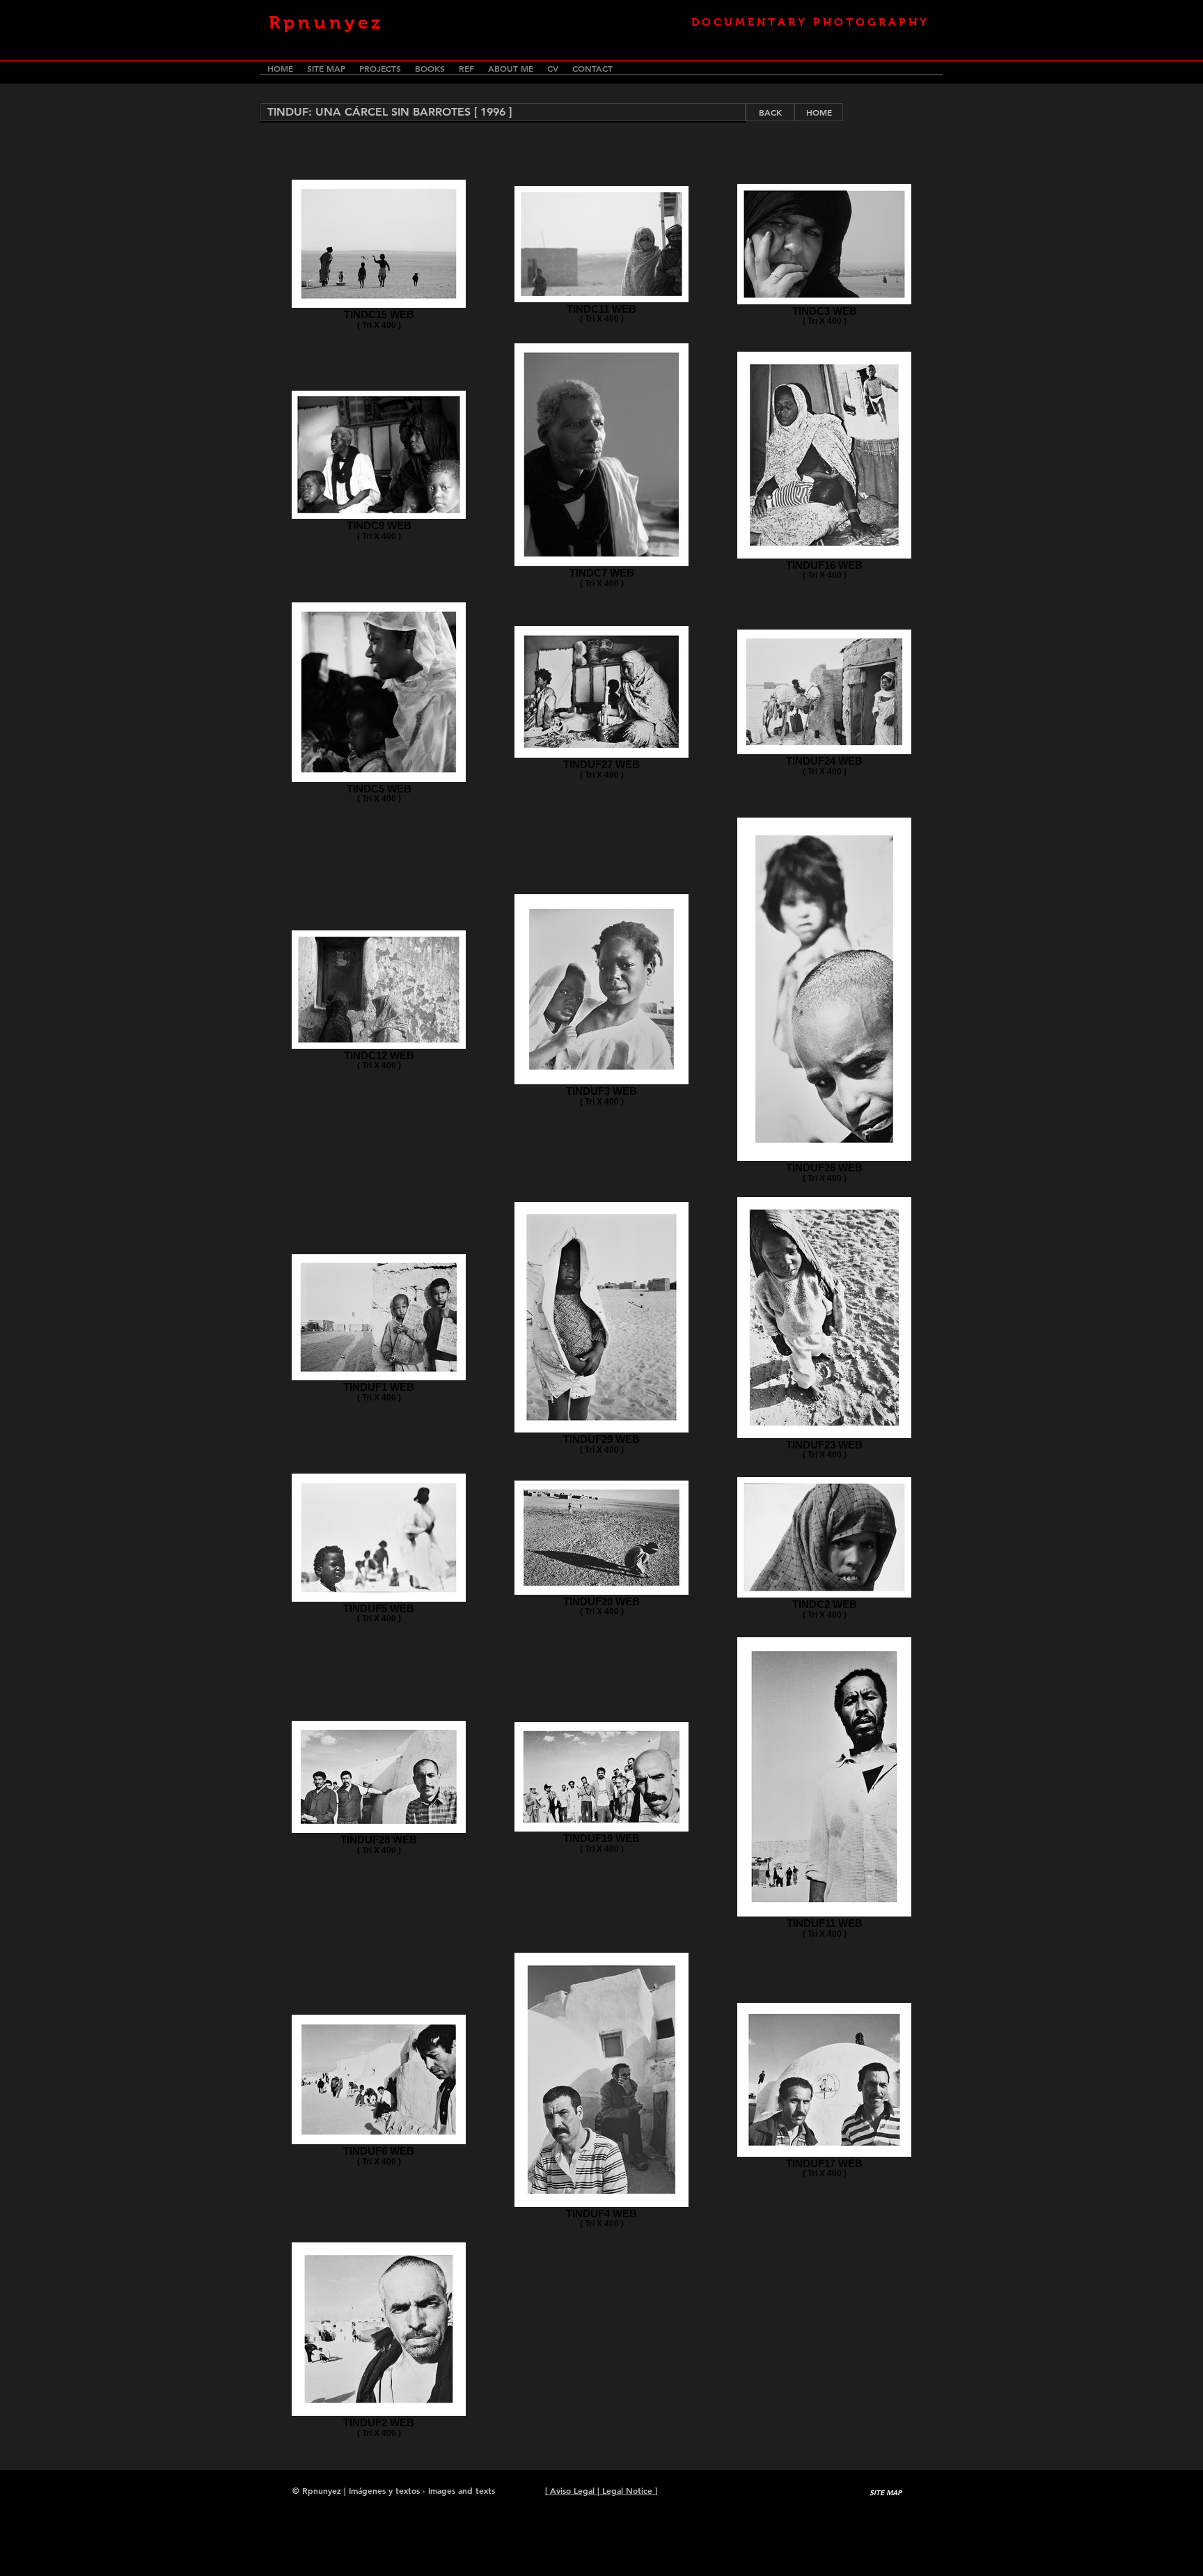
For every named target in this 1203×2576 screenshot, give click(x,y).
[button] (503, 112)
